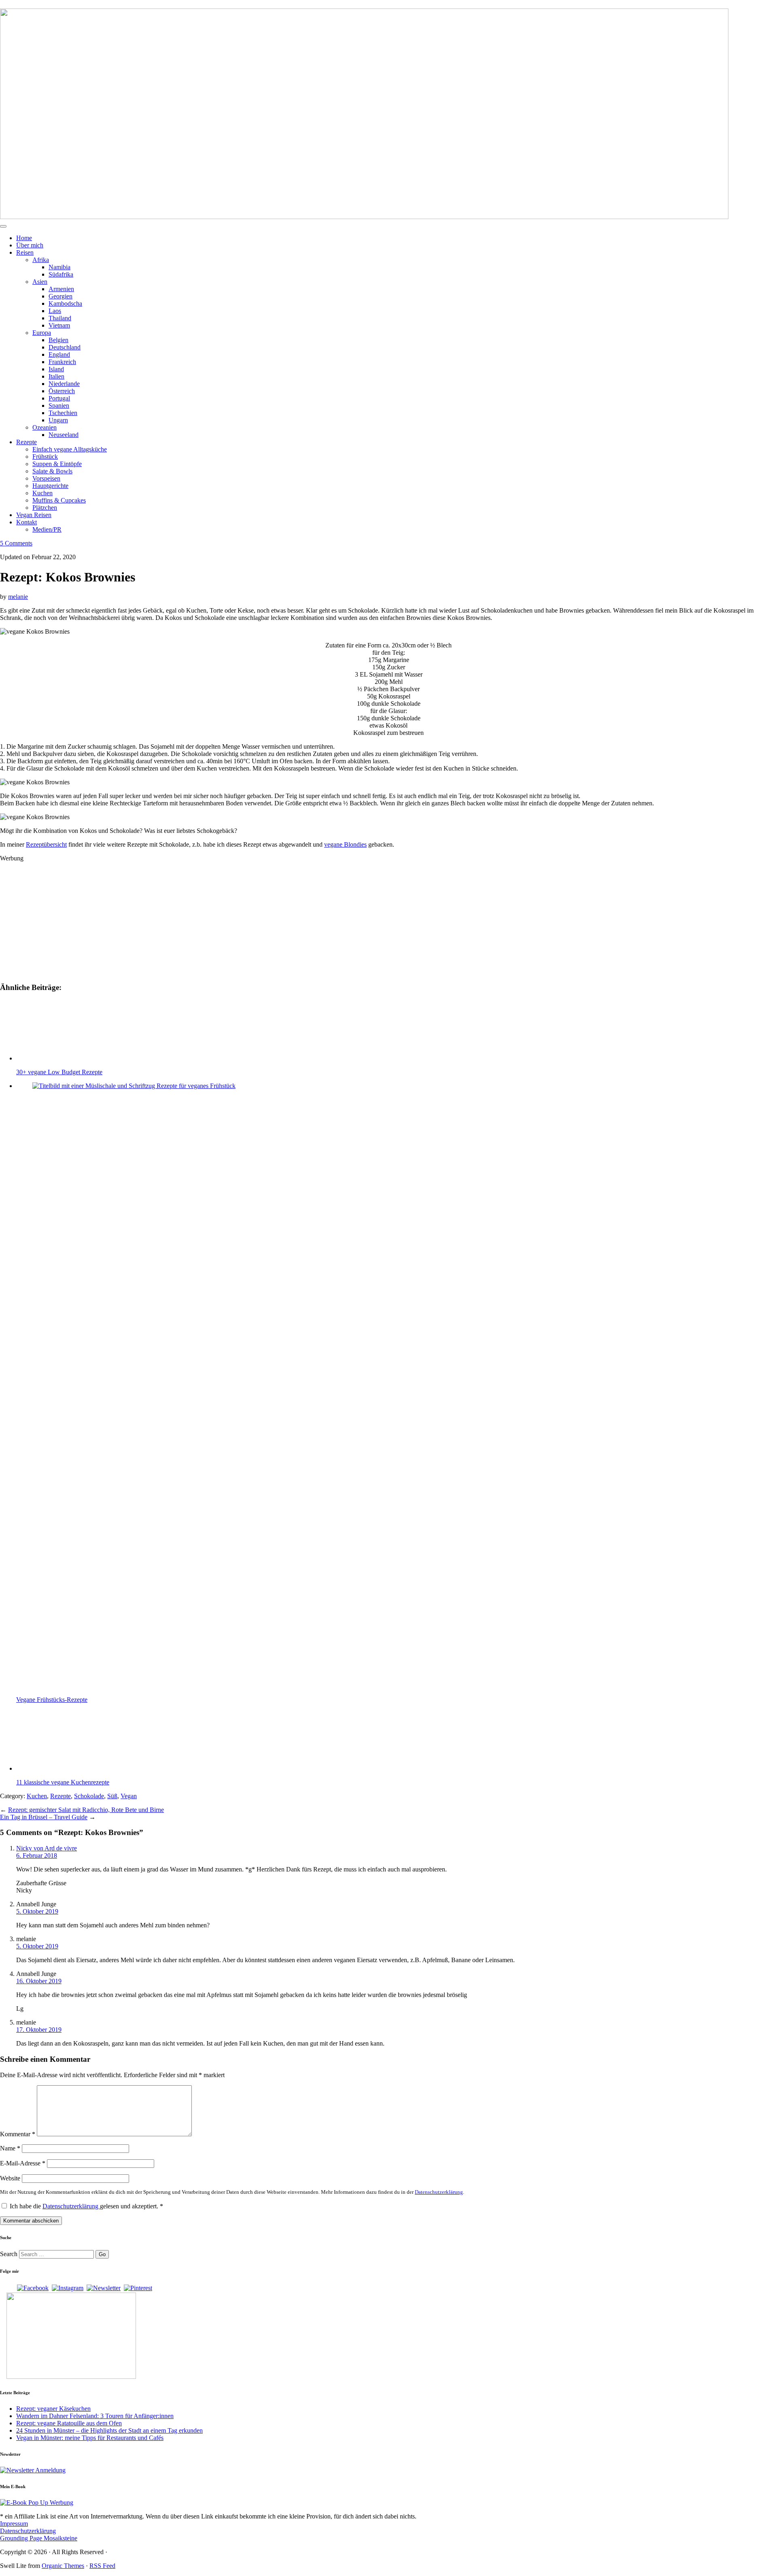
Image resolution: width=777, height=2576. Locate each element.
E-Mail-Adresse (23, 2163)
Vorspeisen (46, 478)
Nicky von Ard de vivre (47, 1848)
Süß (112, 1796)
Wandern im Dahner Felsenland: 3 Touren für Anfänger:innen (95, 2416)
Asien (40, 282)
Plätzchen (45, 508)
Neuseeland (64, 435)
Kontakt (27, 522)
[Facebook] (33, 2288)
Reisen (25, 252)
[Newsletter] (104, 2288)
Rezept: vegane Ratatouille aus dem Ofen (69, 2423)
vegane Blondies (345, 844)
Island (56, 369)
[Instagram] (68, 2288)
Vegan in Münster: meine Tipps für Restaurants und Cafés (90, 2438)
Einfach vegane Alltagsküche (70, 449)
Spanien (59, 406)
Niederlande (64, 384)
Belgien (58, 340)
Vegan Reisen (34, 515)
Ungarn (58, 420)
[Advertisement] (243, 919)
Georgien (61, 296)
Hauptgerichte (50, 486)
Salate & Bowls (52, 471)
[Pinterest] (138, 2288)
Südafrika (61, 274)
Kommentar (18, 2134)
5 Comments (16, 543)
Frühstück (45, 457)
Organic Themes (63, 2566)
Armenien (61, 289)
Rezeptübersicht (46, 844)
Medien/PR (47, 529)
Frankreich (62, 362)
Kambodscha (65, 303)
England (59, 354)
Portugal (59, 398)
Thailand (60, 318)
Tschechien (63, 413)
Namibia (59, 267)
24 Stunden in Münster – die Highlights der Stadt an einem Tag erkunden (109, 2430)
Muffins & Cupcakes (59, 500)
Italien (56, 376)
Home (24, 238)
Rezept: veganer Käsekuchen (53, 2409)
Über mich (30, 245)
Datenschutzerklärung (439, 2192)
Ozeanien (45, 427)
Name (10, 2148)
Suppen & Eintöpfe (57, 464)
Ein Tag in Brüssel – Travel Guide (44, 1817)
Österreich (62, 391)
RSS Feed (102, 2566)
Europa (42, 333)
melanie (18, 597)
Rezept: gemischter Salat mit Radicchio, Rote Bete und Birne (86, 1810)
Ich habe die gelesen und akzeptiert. (86, 2206)
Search (9, 2254)
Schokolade (89, 1796)
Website (10, 2178)
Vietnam (59, 325)
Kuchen (42, 493)
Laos (55, 311)
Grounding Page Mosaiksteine (39, 2538)
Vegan (129, 1796)
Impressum (14, 2524)
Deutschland (65, 347)
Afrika (41, 260)
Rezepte (27, 442)
